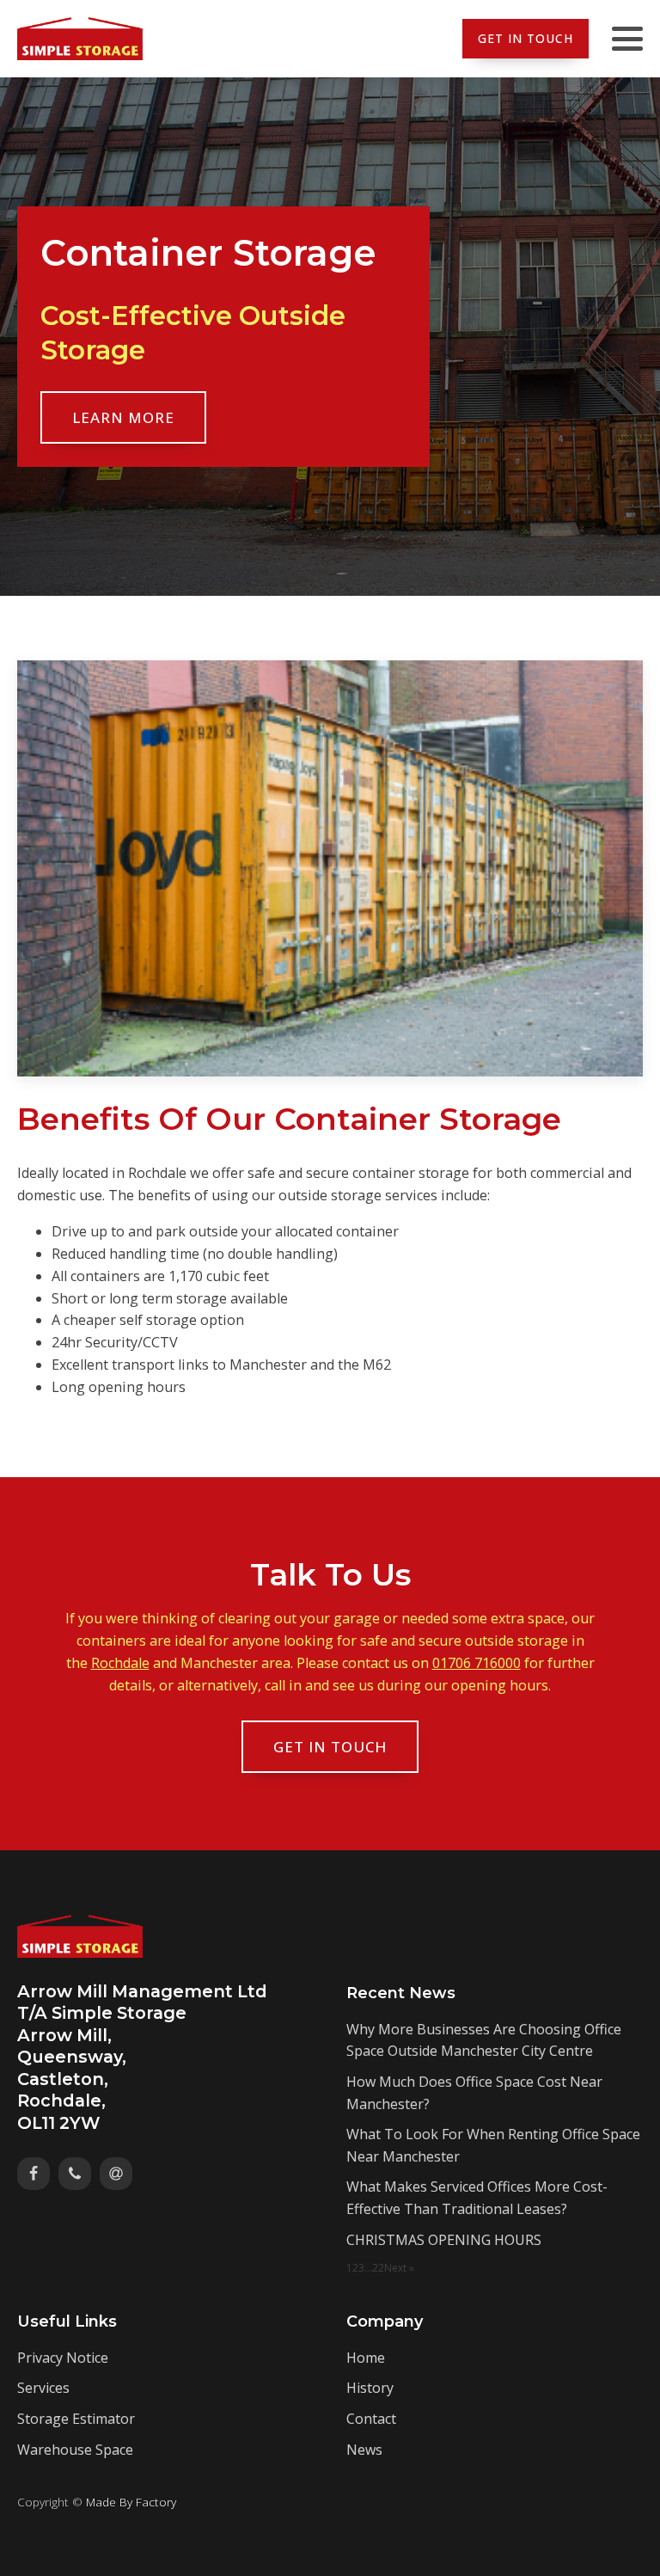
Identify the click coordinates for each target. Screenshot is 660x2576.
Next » (399, 2268)
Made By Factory (131, 2502)
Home (366, 2358)
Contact (371, 2419)
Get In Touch (526, 38)
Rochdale (120, 1663)
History (370, 2388)
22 (378, 2268)
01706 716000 (477, 1663)
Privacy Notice (63, 2358)
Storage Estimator (76, 2419)
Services (43, 2388)
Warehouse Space (75, 2450)
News (364, 2450)
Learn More (123, 417)
